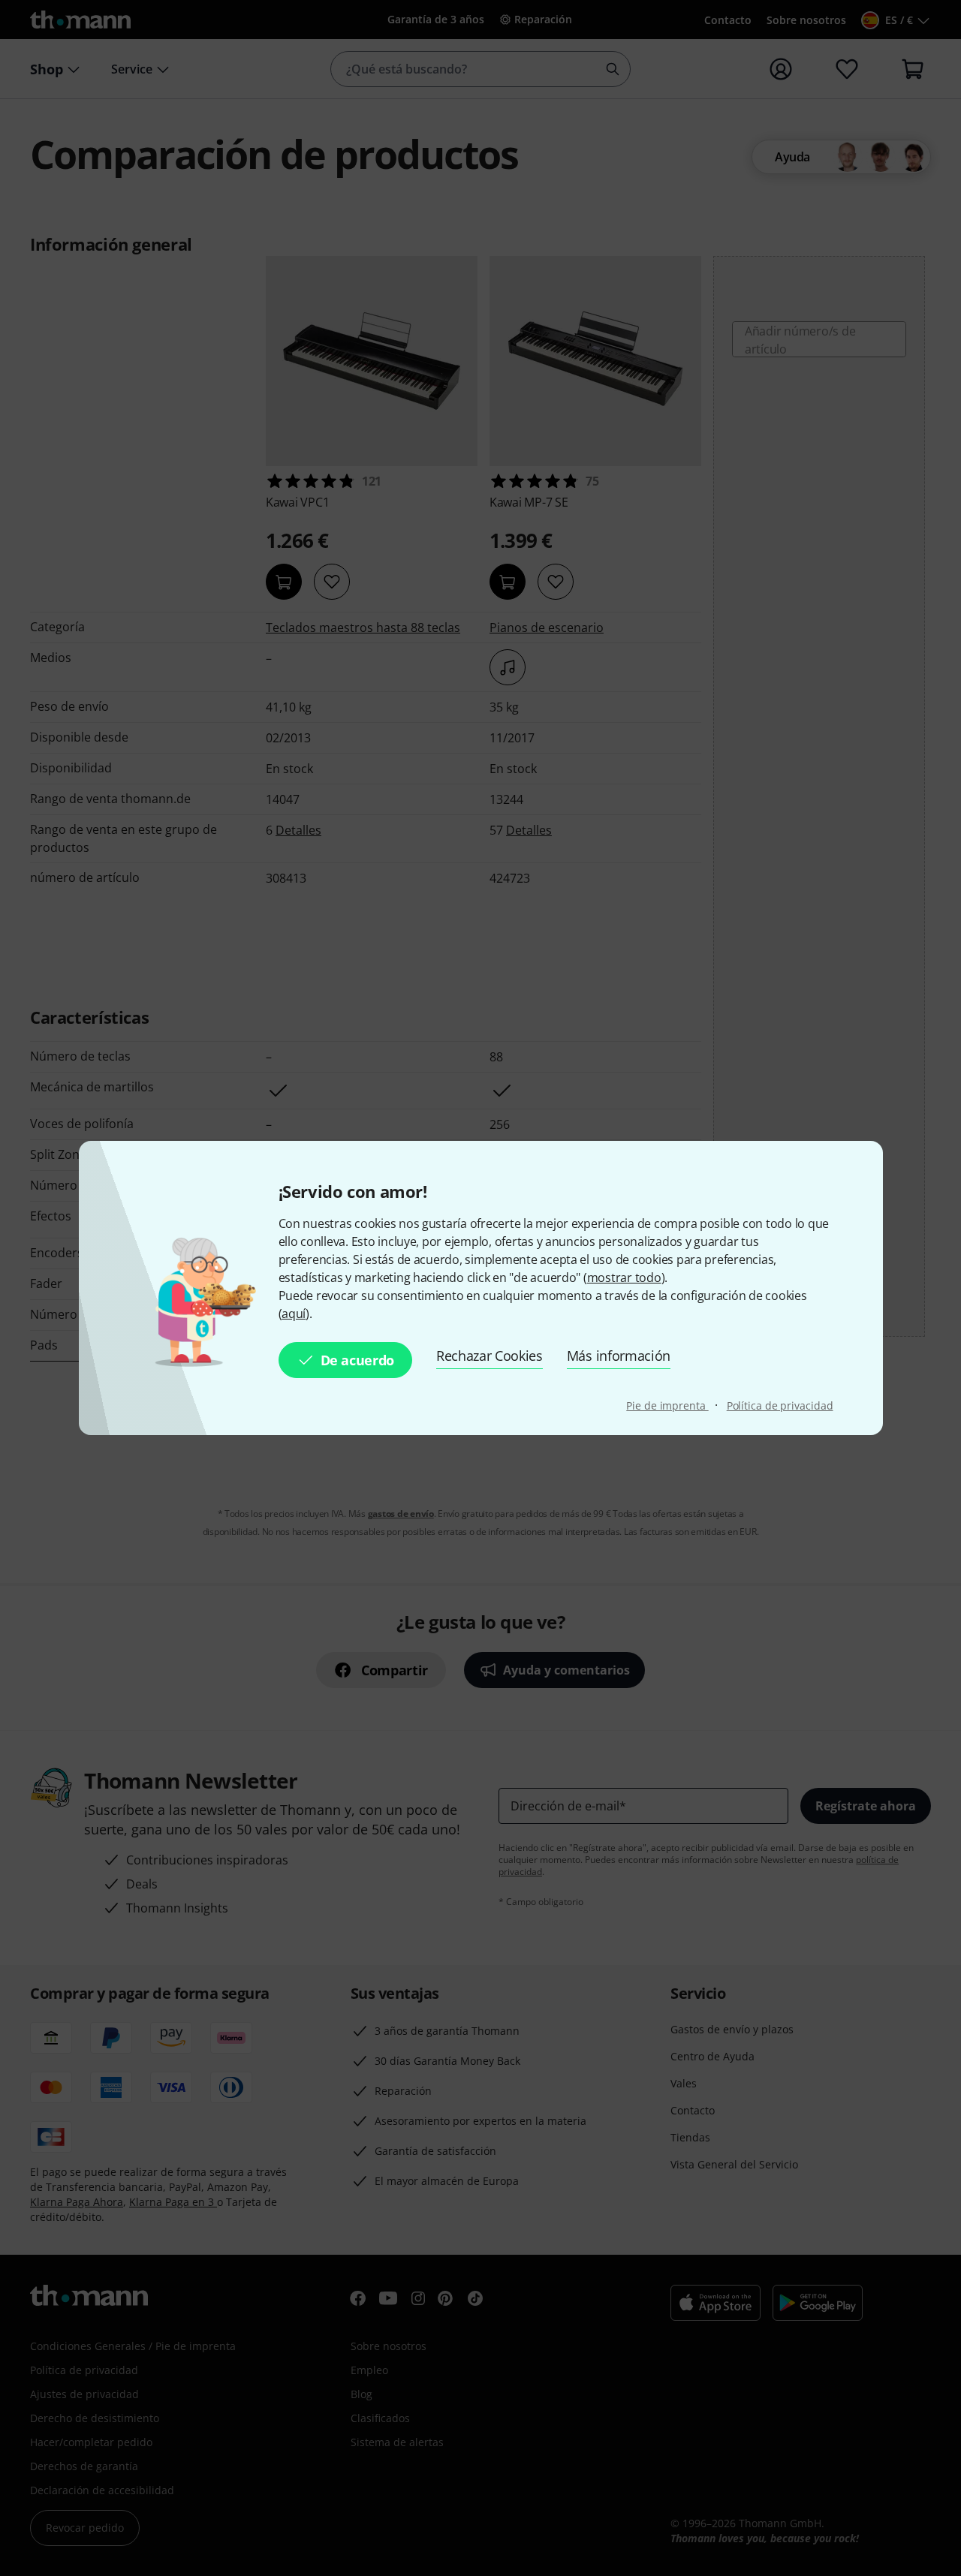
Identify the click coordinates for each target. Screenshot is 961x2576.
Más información (619, 1356)
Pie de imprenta (667, 1405)
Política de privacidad (780, 1405)
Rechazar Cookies (490, 1356)
